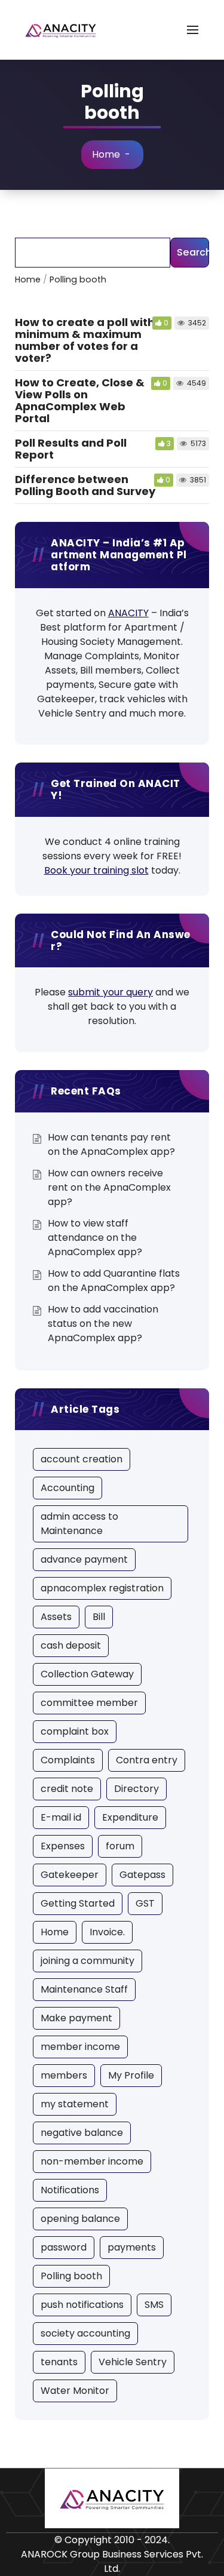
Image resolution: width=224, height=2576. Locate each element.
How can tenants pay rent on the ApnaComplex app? (111, 1144)
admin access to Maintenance (79, 1524)
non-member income (92, 2161)
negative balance (82, 2133)
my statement (75, 2104)
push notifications (82, 2305)
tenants (59, 2362)
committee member (89, 1703)
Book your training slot (96, 870)
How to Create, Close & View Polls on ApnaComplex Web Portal (80, 400)
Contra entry (147, 1760)
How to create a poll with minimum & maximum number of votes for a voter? (85, 340)
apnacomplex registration (102, 1588)
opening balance (80, 2219)
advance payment (84, 1559)
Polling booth (71, 2276)
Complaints (68, 1760)
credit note (67, 1789)
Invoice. (107, 1932)
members (64, 2075)
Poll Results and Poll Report (71, 449)
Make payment (76, 2018)
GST (145, 1903)
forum (120, 1846)
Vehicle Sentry (133, 2362)
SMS (154, 2305)
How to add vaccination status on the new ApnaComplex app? (103, 1324)
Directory (136, 1789)
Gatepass (142, 1875)
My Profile (131, 2075)
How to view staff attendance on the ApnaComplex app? (95, 1238)
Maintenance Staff (84, 1989)
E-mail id (61, 1817)
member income (80, 2047)
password (64, 2247)
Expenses (63, 1846)
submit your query (111, 992)
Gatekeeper (70, 1875)
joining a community (88, 1961)
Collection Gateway (87, 1674)
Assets (56, 1617)
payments (132, 2247)
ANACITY (128, 613)
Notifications (70, 2190)
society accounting (85, 2333)
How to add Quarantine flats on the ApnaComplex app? (114, 1281)
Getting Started (78, 1903)
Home (106, 154)
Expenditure (130, 1817)
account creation (82, 1459)
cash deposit (71, 1645)
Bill (99, 1617)
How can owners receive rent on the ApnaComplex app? (109, 1187)
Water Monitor (75, 2391)
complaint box (75, 1731)
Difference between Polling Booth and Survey (85, 485)
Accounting (67, 1488)
